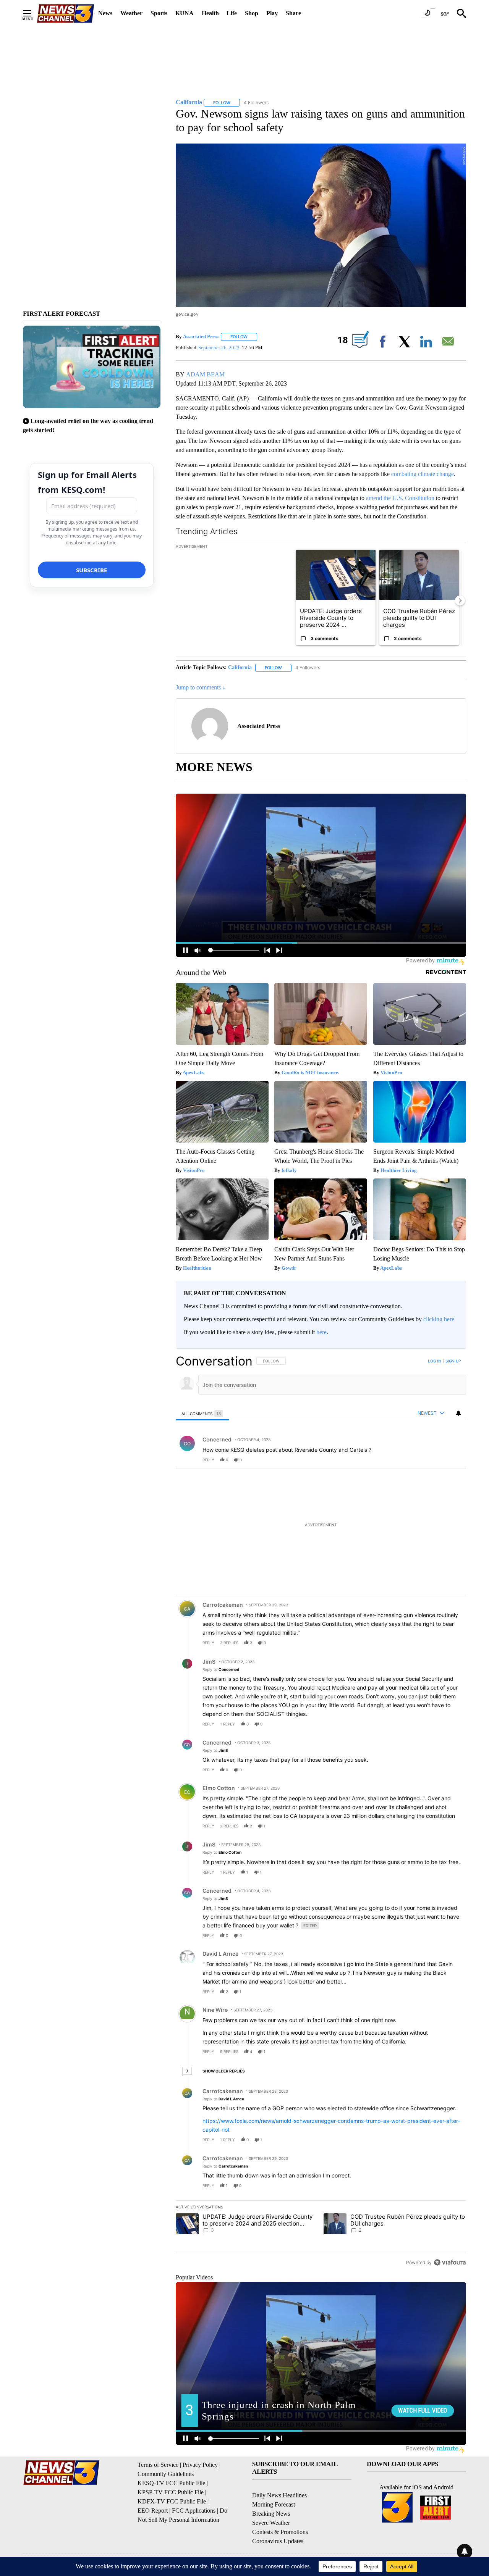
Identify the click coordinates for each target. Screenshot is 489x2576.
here (321, 1332)
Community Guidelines (166, 2474)
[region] (321, 1812)
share (436, 1460)
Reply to (221, 1669)
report (453, 1460)
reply (208, 1460)
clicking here (439, 1319)
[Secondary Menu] (33, 13)
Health (210, 13)
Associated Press (201, 337)
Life (232, 13)
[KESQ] (65, 14)
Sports (159, 13)
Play (272, 13)
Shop (252, 13)
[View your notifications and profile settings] (458, 1413)
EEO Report (153, 2511)
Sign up (453, 1361)
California (240, 667)
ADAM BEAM (205, 374)
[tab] (202, 1413)
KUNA (185, 13)
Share (293, 13)
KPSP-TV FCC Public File (171, 2492)
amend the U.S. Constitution (400, 498)
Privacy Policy (200, 2465)
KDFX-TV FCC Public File (172, 2501)
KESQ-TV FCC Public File (171, 2483)
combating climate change (423, 474)
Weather (131, 13)
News (105, 13)
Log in (435, 1361)
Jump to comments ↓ (201, 687)
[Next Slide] (460, 600)
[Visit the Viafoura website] (450, 2262)
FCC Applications (194, 2511)
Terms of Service (158, 2465)
